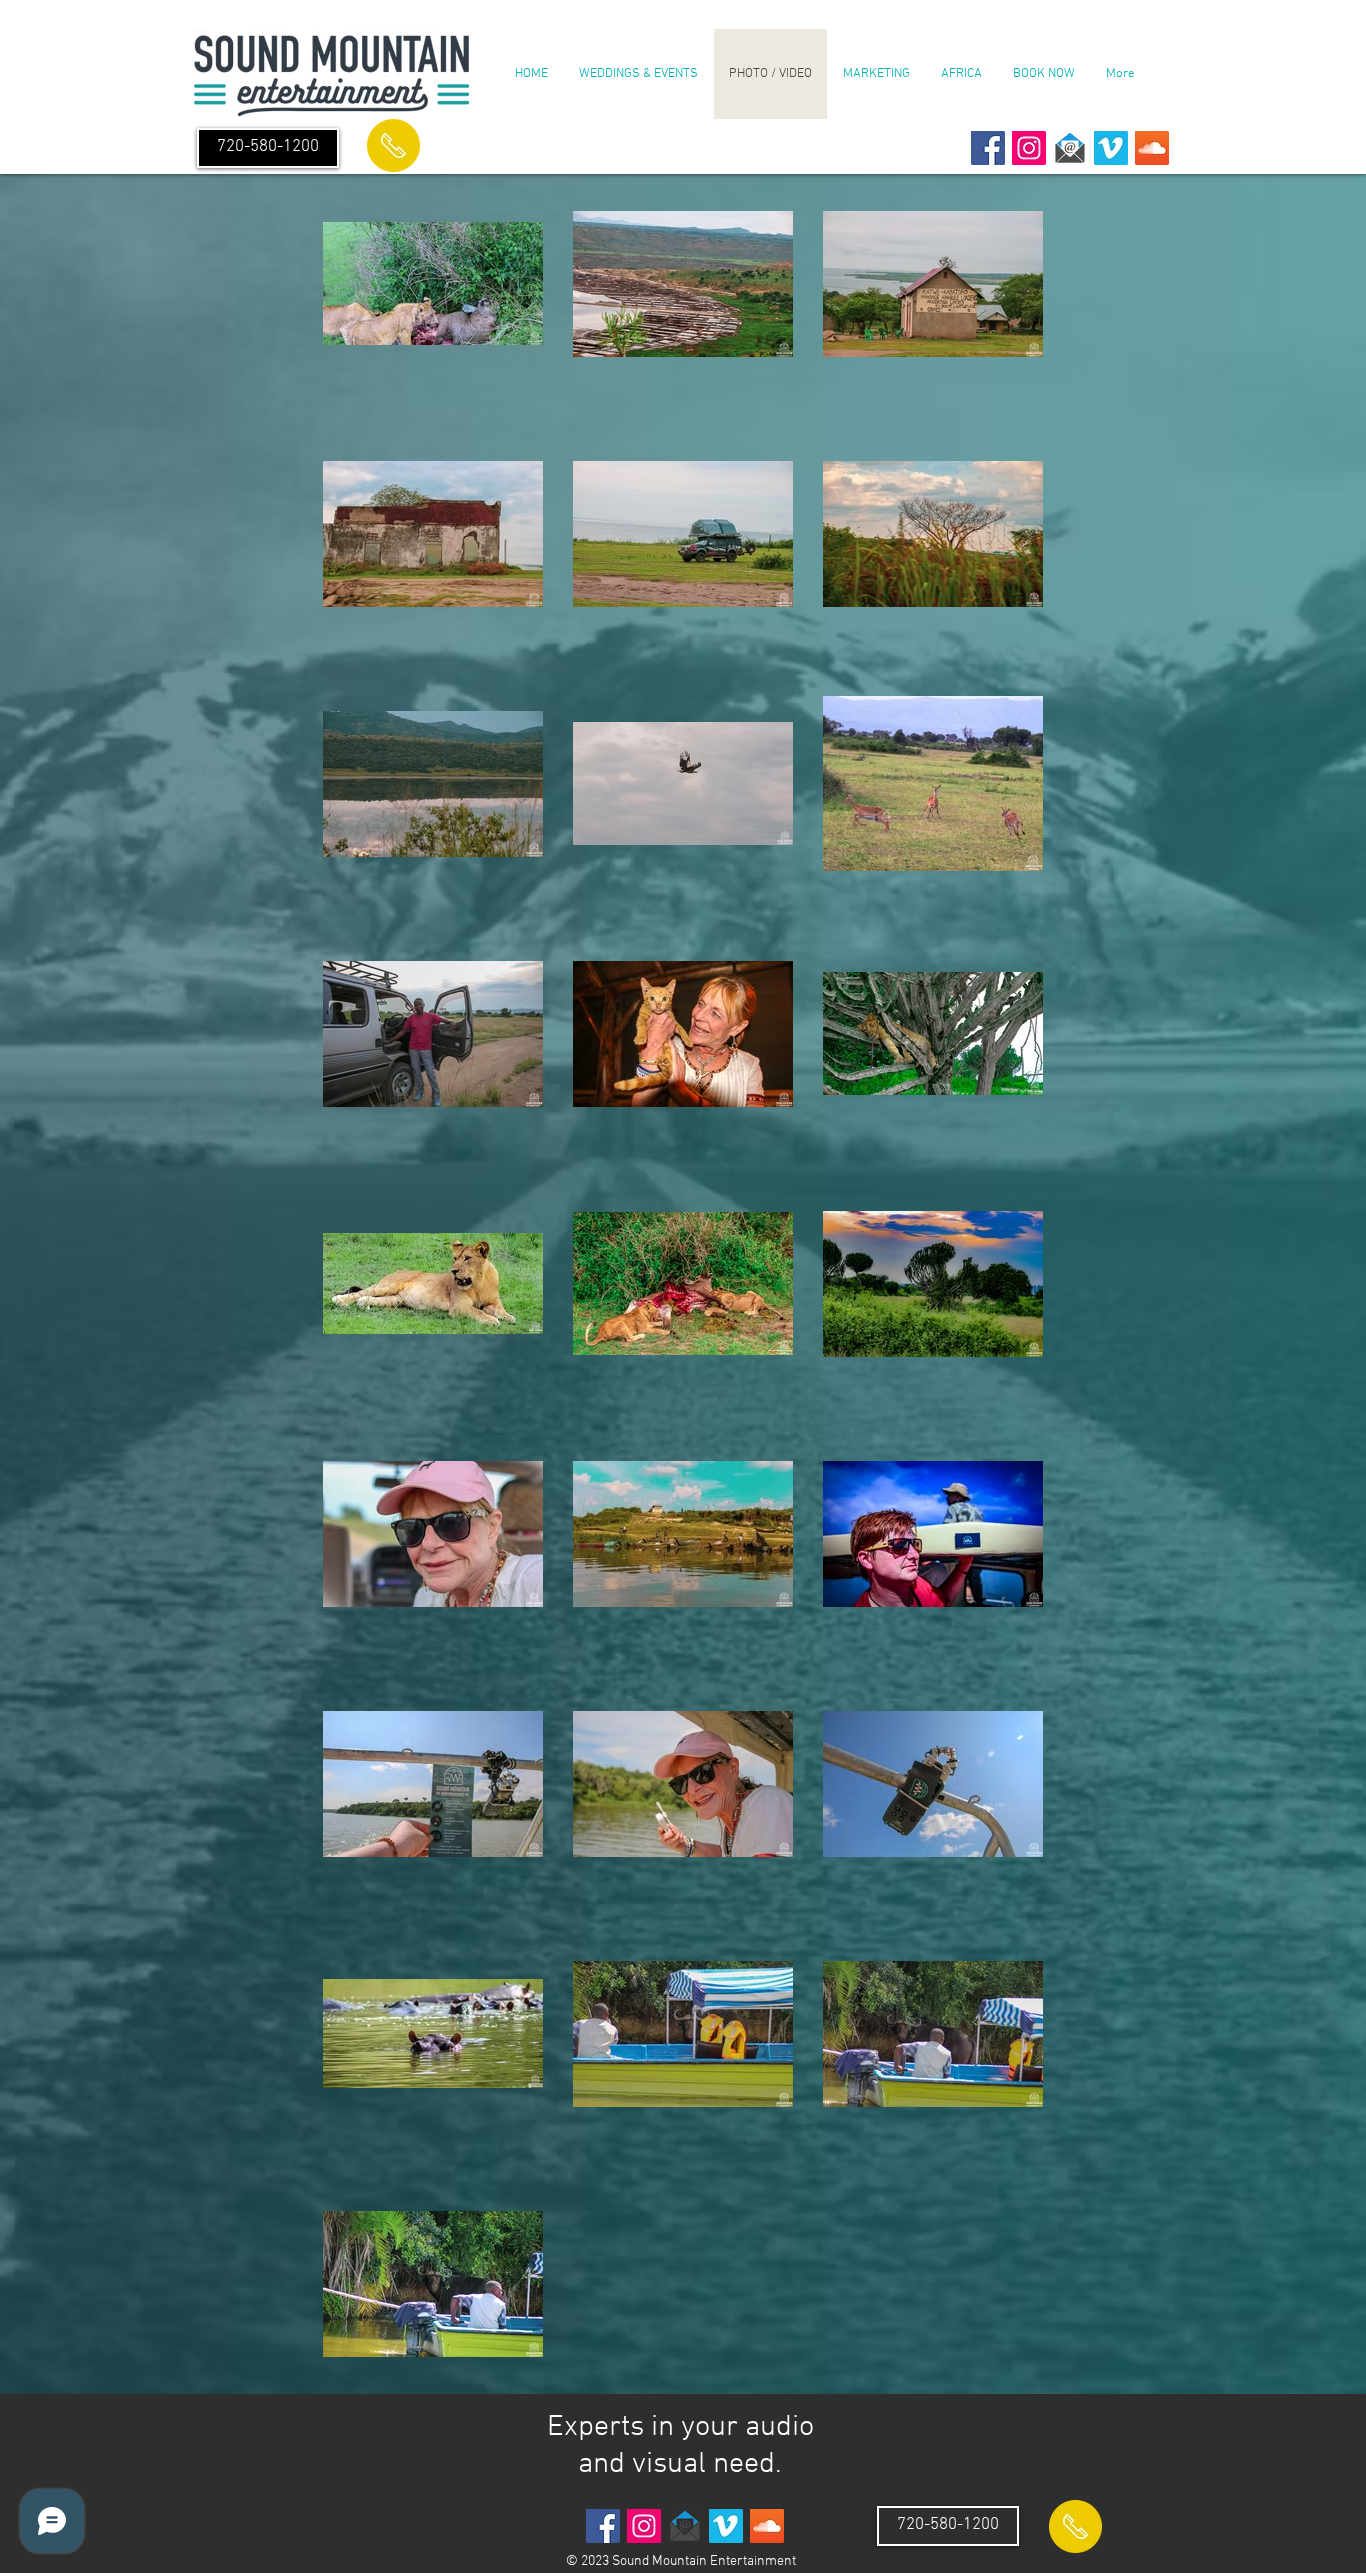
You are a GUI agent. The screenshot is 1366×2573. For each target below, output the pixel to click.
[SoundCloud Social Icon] (1152, 148)
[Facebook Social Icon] (988, 148)
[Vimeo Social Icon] (1111, 148)
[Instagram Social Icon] (1029, 148)
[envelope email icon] (1070, 148)
